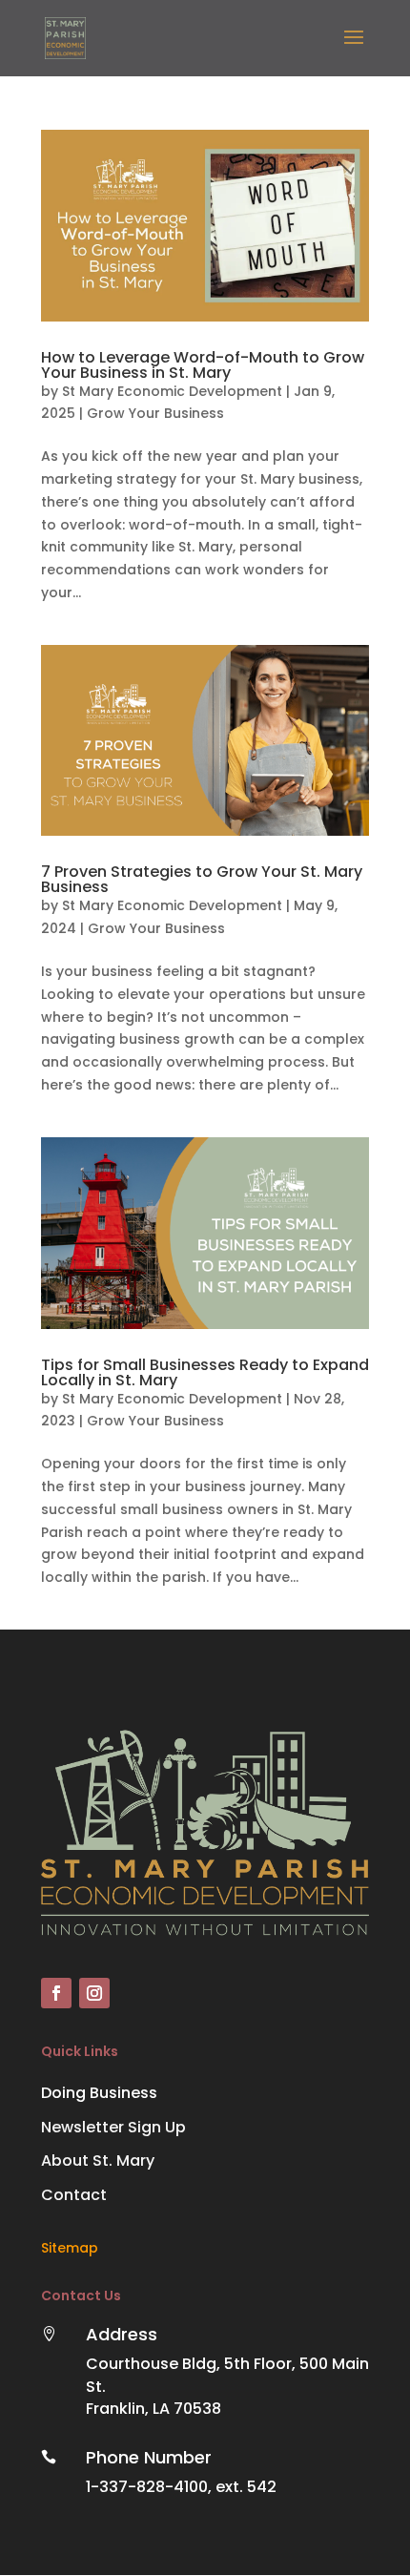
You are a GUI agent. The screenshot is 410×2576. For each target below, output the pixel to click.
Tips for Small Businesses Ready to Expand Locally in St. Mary (205, 1372)
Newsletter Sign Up (113, 2127)
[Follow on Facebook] (56, 1993)
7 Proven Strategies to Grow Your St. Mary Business (202, 879)
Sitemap (70, 2248)
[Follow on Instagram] (94, 1993)
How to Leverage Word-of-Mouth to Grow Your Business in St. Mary (203, 365)
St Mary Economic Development (172, 391)
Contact (74, 2195)
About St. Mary (98, 2161)
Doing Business (99, 2093)
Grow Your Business (155, 413)
